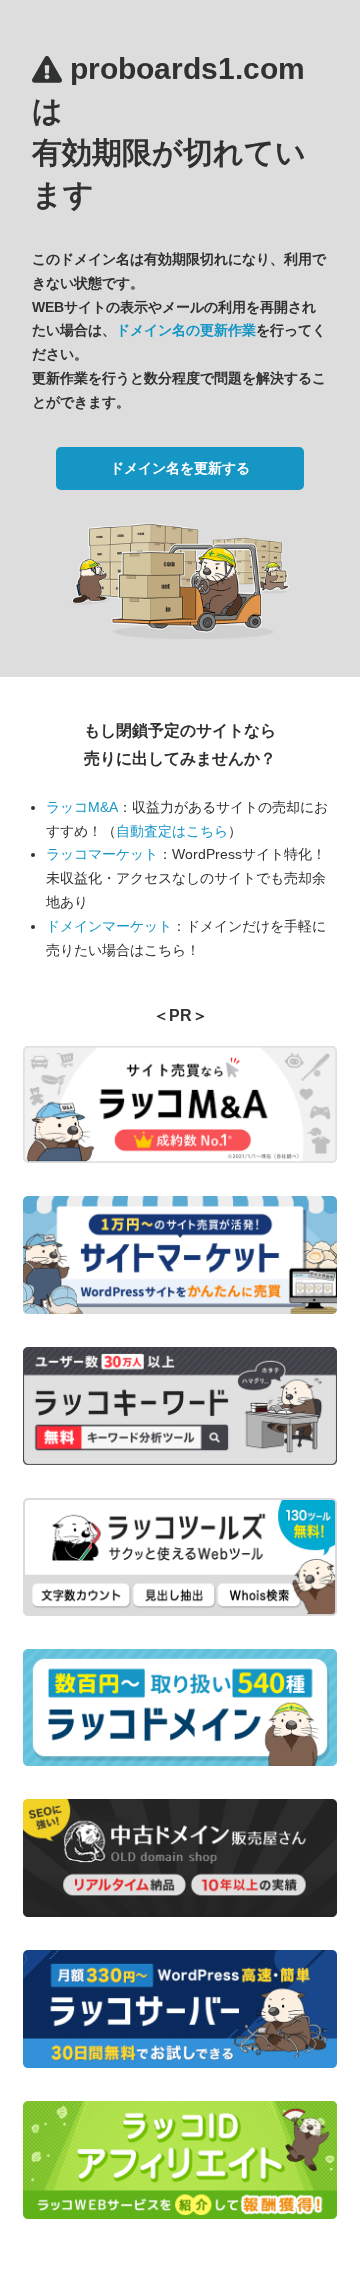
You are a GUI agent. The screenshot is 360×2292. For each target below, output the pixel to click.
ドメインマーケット (109, 926)
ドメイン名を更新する (180, 468)
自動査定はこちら (172, 831)
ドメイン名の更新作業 (186, 330)
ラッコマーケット (102, 854)
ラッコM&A (82, 807)
